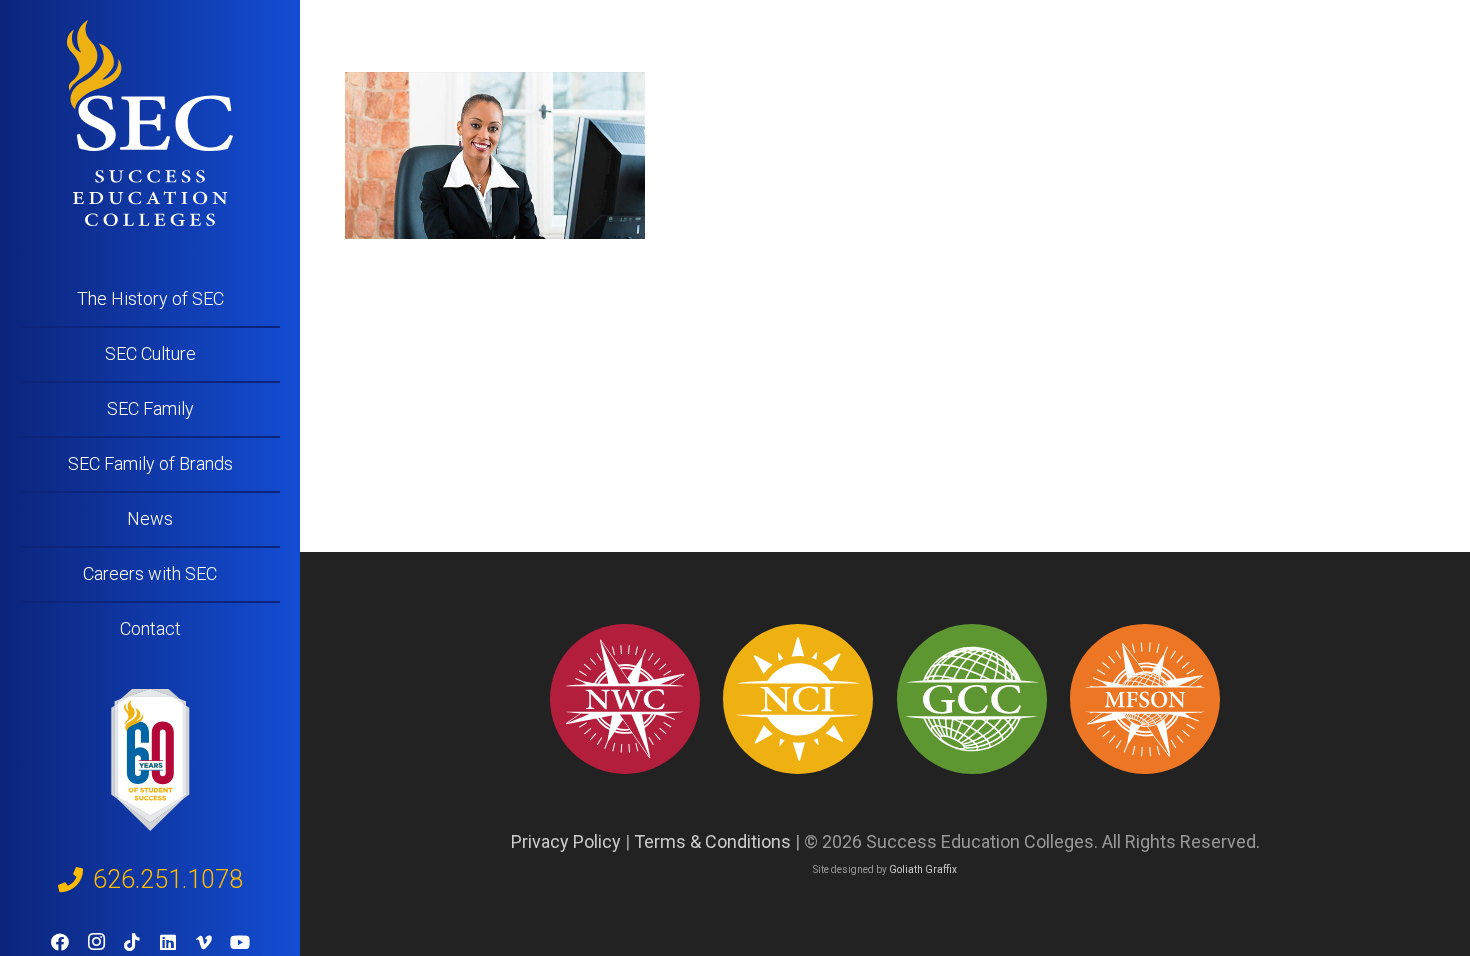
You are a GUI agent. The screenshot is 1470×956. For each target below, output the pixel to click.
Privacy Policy (566, 841)
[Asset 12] (1145, 699)
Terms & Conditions (712, 841)
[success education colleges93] (798, 699)
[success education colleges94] (972, 699)
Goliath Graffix (923, 869)
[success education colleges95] (625, 699)
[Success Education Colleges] (150, 123)
